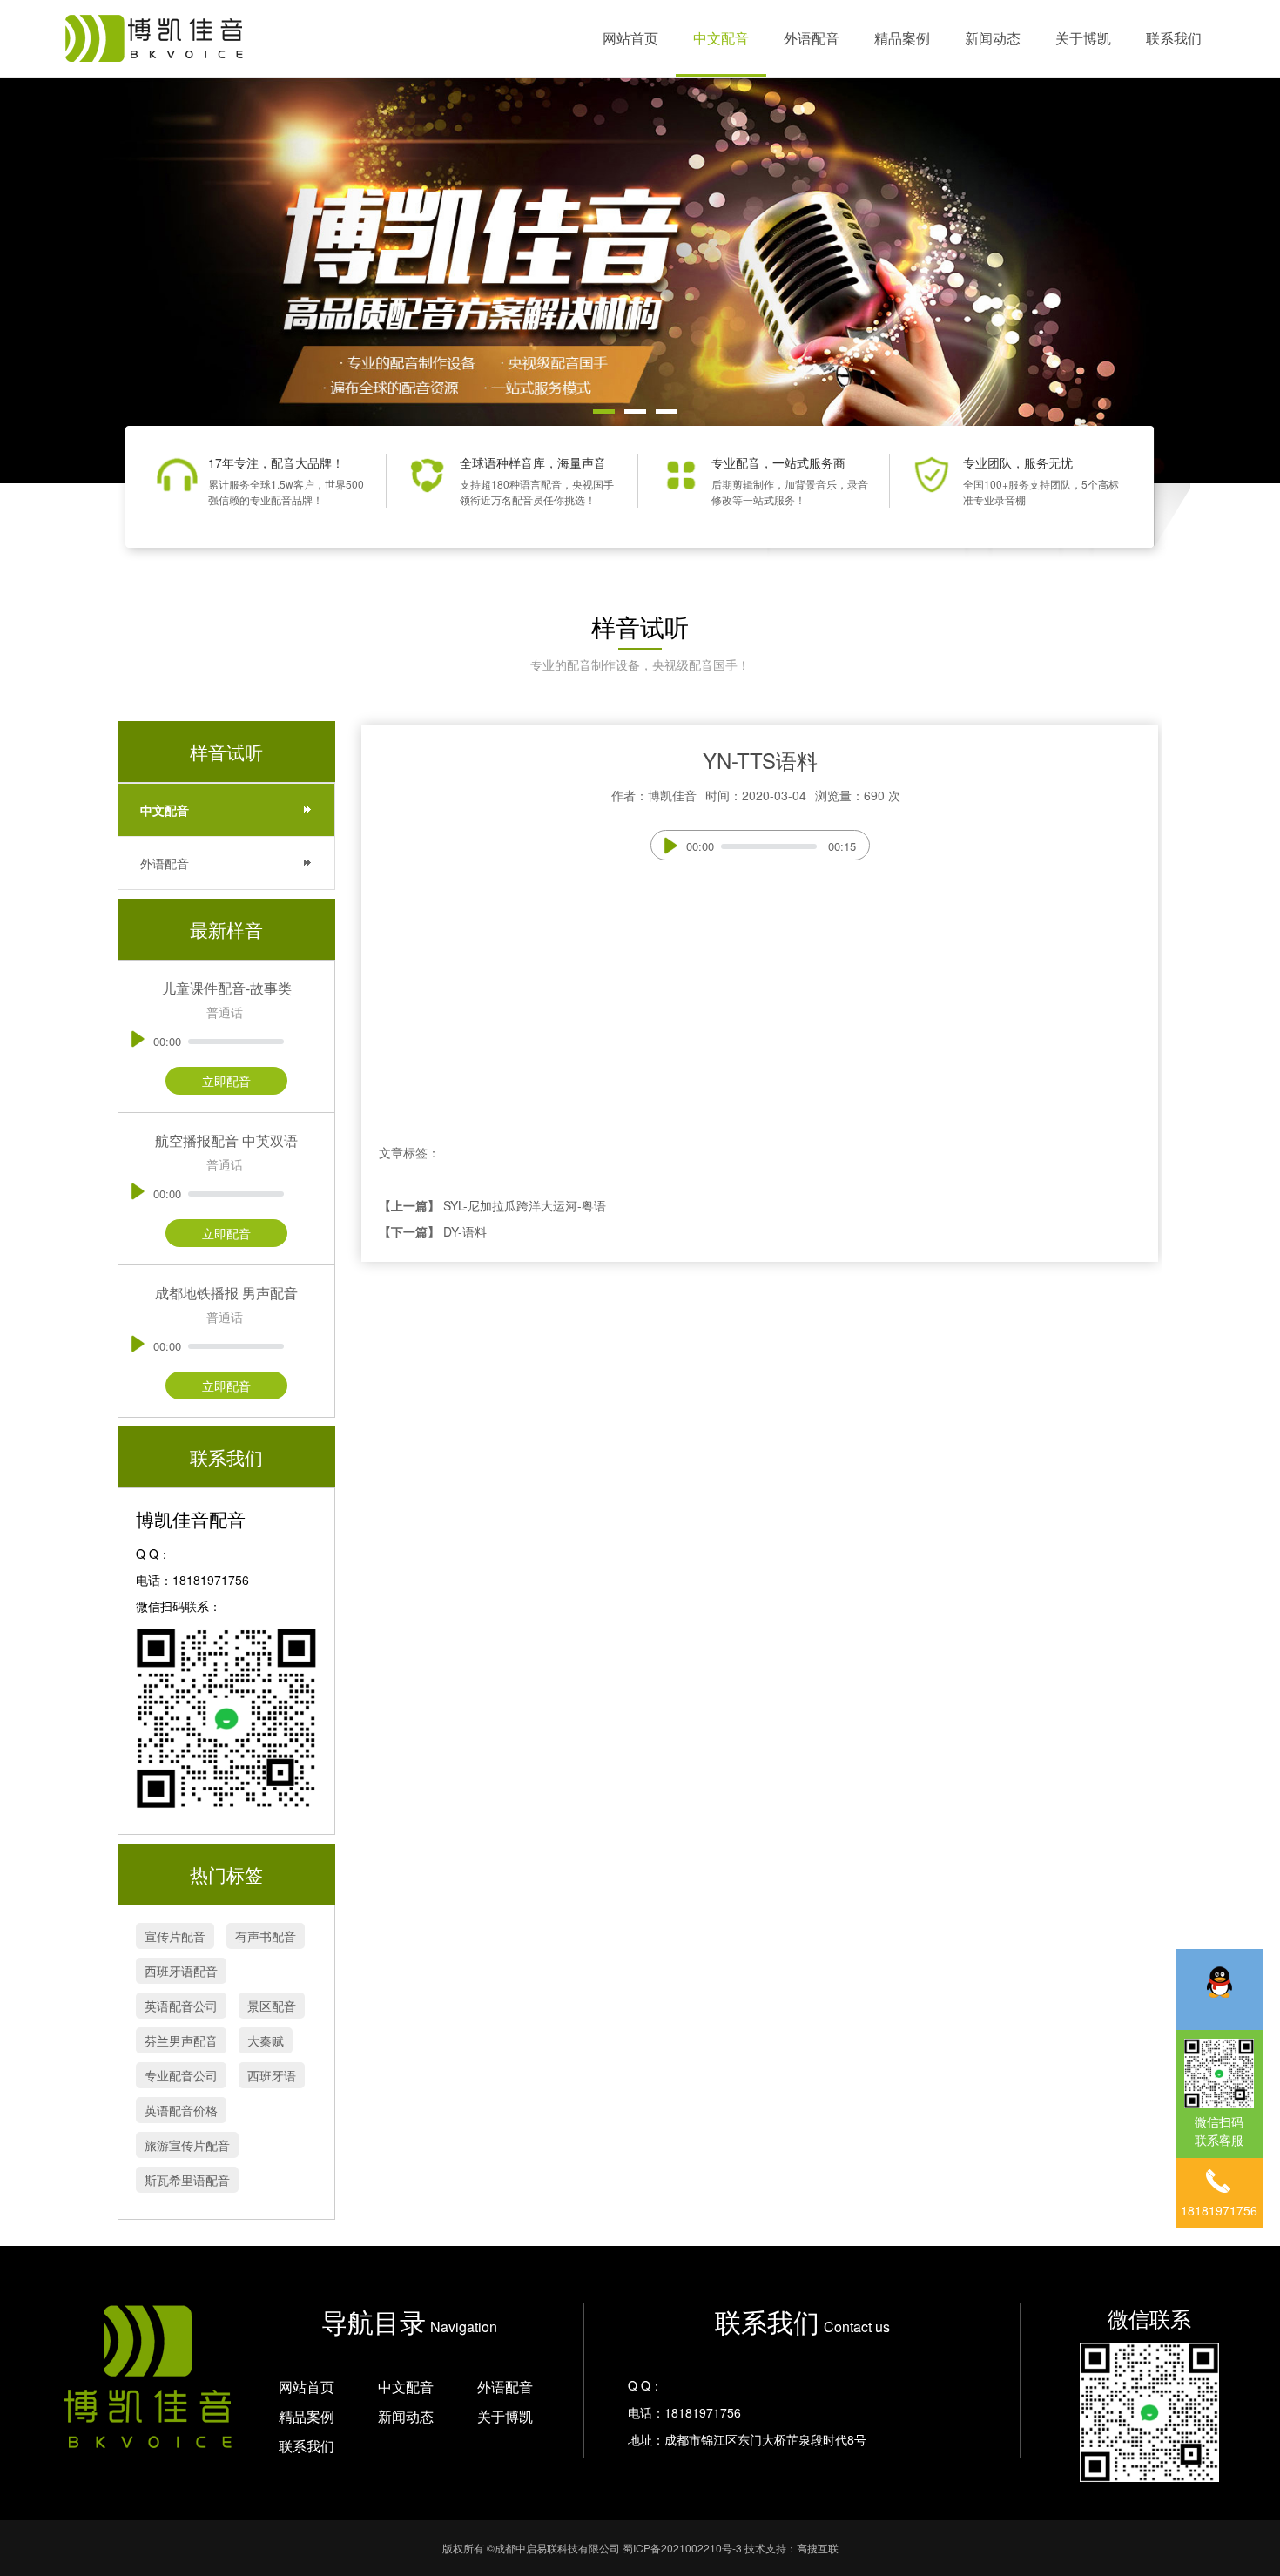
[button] (604, 411)
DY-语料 (465, 1231)
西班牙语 (272, 2075)
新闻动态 (993, 38)
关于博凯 (1083, 38)
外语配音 (812, 38)
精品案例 (902, 38)
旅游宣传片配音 (187, 2145)
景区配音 (272, 2006)
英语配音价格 (181, 2110)
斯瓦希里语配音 (187, 2180)
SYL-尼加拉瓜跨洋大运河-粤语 (525, 1205)
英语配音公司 (181, 2006)
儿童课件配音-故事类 (227, 988)
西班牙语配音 (181, 1971)
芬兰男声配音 (181, 2040)
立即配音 (226, 1081)
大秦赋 (266, 2040)
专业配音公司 (181, 2075)
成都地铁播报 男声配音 (226, 1293)
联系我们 (1174, 38)
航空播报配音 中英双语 (226, 1140)
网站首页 (630, 38)
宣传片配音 (175, 1936)
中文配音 (721, 38)
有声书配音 (266, 1936)
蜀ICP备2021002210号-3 (682, 2548)
